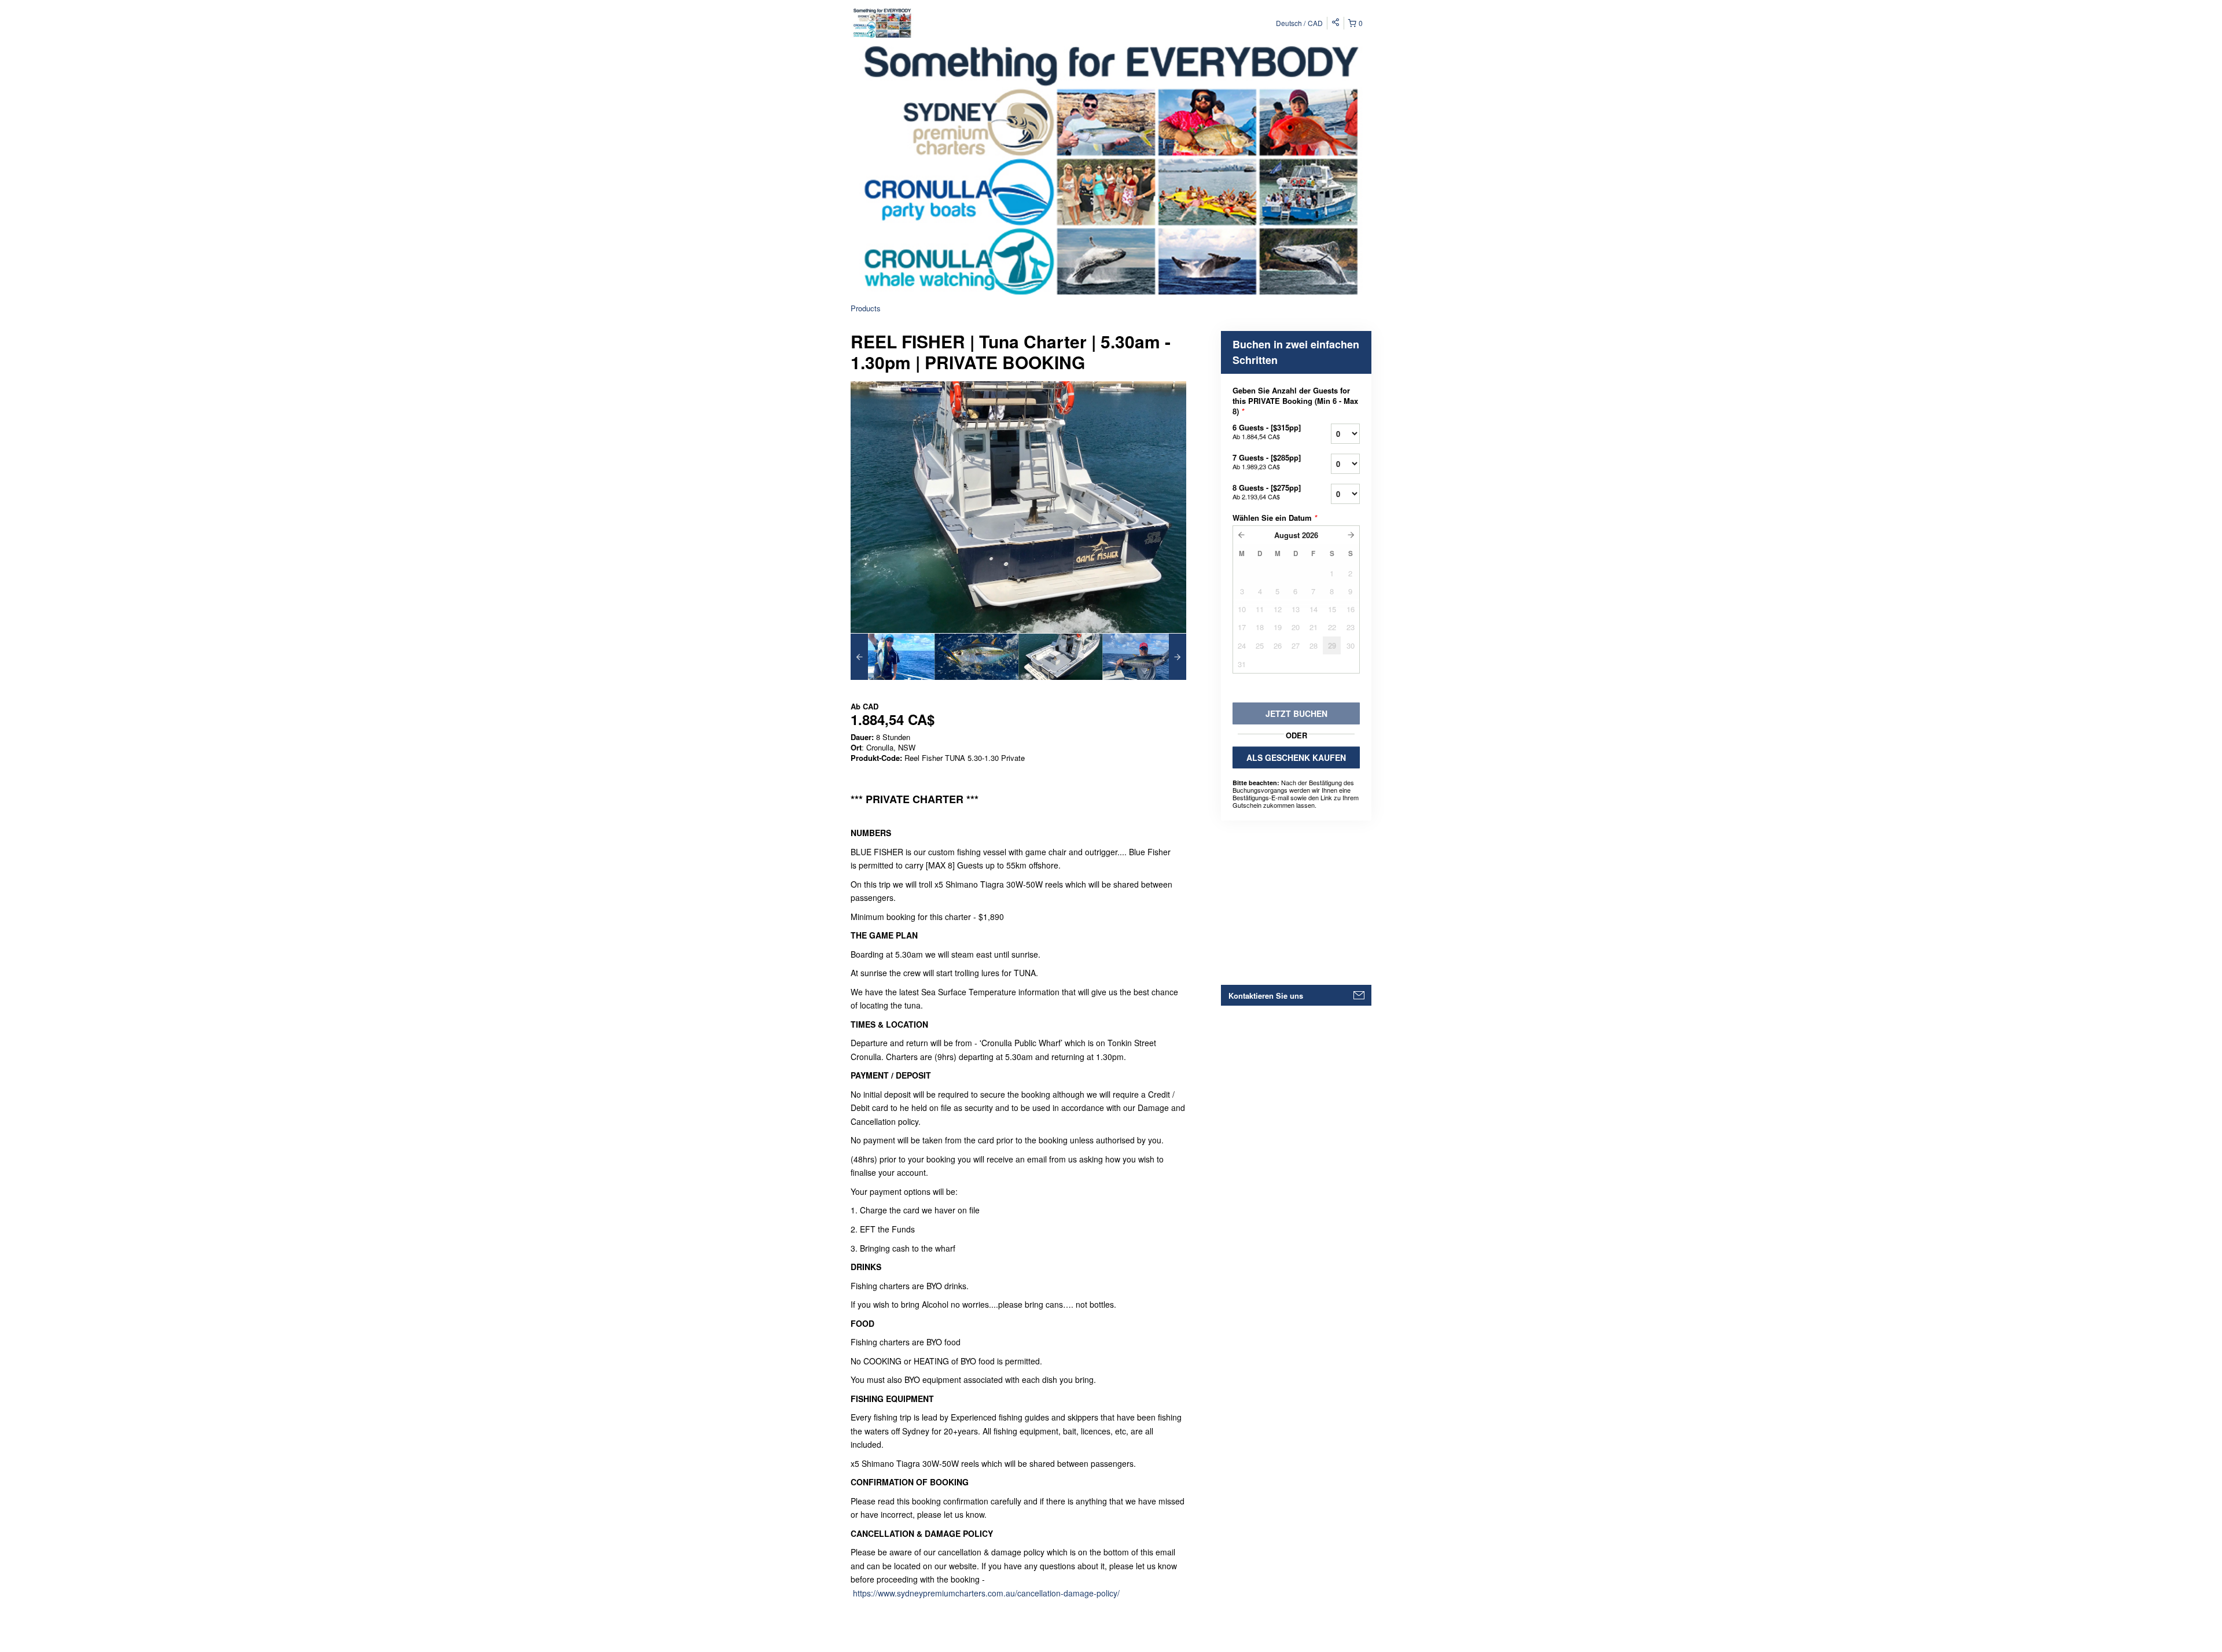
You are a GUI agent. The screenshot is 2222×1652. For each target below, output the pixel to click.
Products (866, 308)
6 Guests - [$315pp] (1267, 431)
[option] (893, 657)
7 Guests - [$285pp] (1267, 461)
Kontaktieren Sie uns (1266, 996)
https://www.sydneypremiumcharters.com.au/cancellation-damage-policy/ (986, 1593)
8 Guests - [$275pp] (1267, 492)
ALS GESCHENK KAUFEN (1296, 757)
